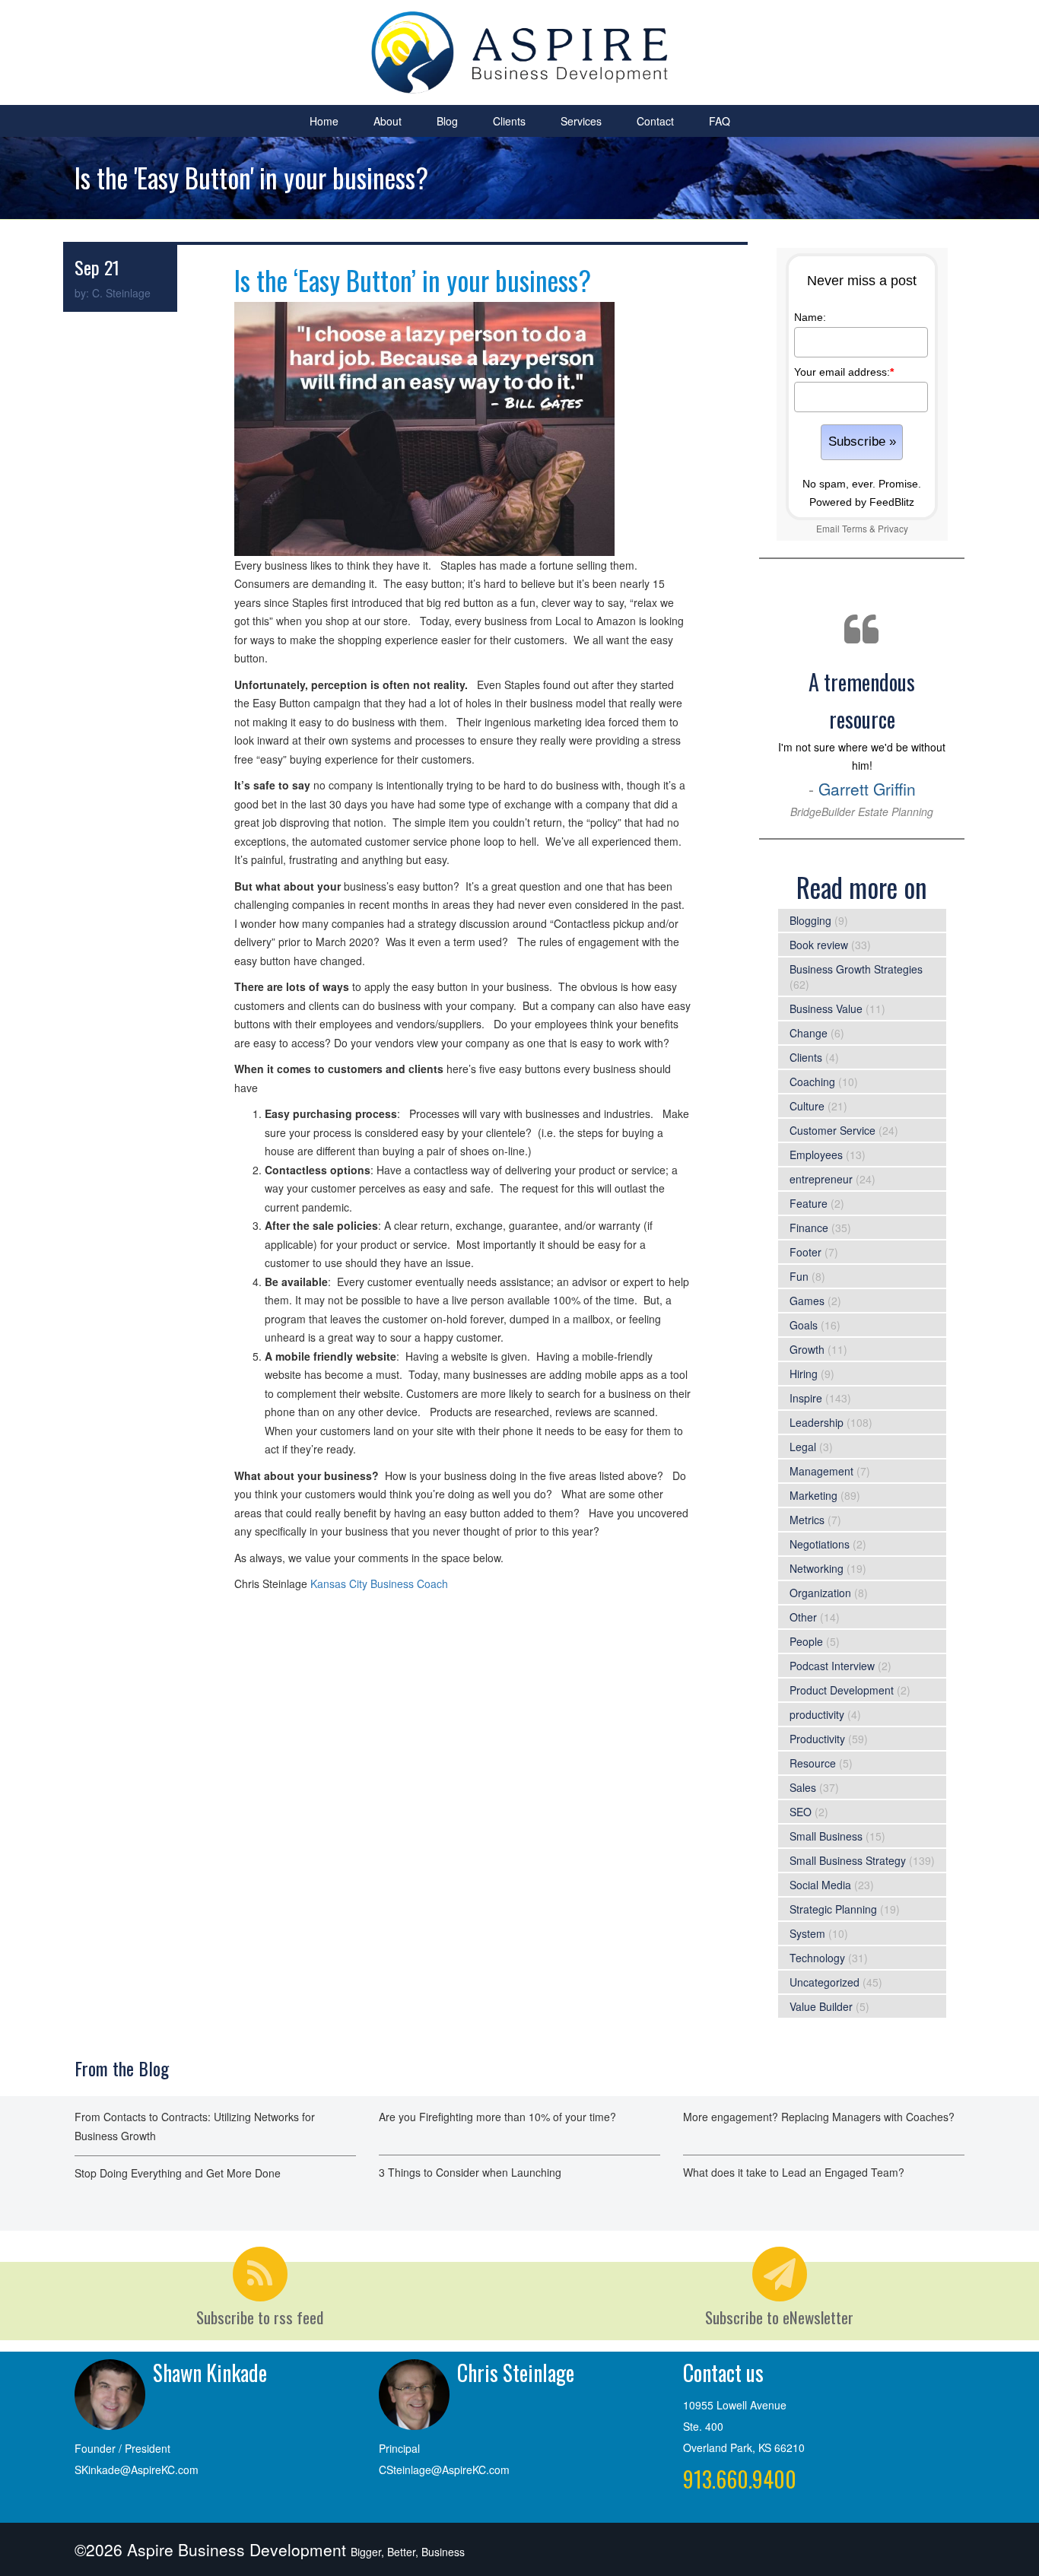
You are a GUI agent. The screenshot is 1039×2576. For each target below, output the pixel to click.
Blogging (810, 920)
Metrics (807, 1520)
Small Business (826, 1836)
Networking (817, 1568)
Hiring (804, 1374)
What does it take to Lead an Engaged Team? (794, 2172)
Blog (447, 121)
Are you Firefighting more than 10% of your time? (497, 2117)
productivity (817, 1714)
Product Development (842, 1690)
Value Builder (821, 2006)
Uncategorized (825, 1982)
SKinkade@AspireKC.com (137, 2470)
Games (807, 1301)
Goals (804, 1325)
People (806, 1641)
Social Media (820, 1885)
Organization (820, 1593)
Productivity (817, 1739)
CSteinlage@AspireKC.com (444, 2470)
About (388, 121)
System (807, 1933)
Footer (805, 1252)
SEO (801, 1812)
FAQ (720, 121)
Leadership (817, 1422)
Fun (799, 1276)
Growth (807, 1349)
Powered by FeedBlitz (862, 502)
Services (581, 121)
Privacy (893, 528)
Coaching (812, 1082)
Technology (817, 1958)
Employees (816, 1155)
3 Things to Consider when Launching (470, 2172)
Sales (803, 1787)
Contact (655, 121)
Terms (855, 528)
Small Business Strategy (848, 1860)
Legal (803, 1447)
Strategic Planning (833, 1909)
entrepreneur (821, 1179)
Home (324, 121)
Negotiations (820, 1544)
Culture (807, 1106)
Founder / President (122, 2448)
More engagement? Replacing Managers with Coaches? (819, 2117)
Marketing (813, 1495)
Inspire (806, 1398)
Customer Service (832, 1130)
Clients (509, 121)
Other (803, 1617)
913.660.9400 (740, 2479)
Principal (399, 2448)
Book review (819, 945)
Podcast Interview (832, 1666)
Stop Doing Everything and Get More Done (178, 2173)
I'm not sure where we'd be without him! (862, 743)
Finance (809, 1228)
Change (809, 1033)
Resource (813, 1763)
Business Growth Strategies (856, 969)
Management (821, 1471)
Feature (809, 1203)
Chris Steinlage (516, 2373)
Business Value (826, 1008)
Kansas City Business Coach (379, 1583)
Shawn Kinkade (210, 2373)
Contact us (723, 2373)
